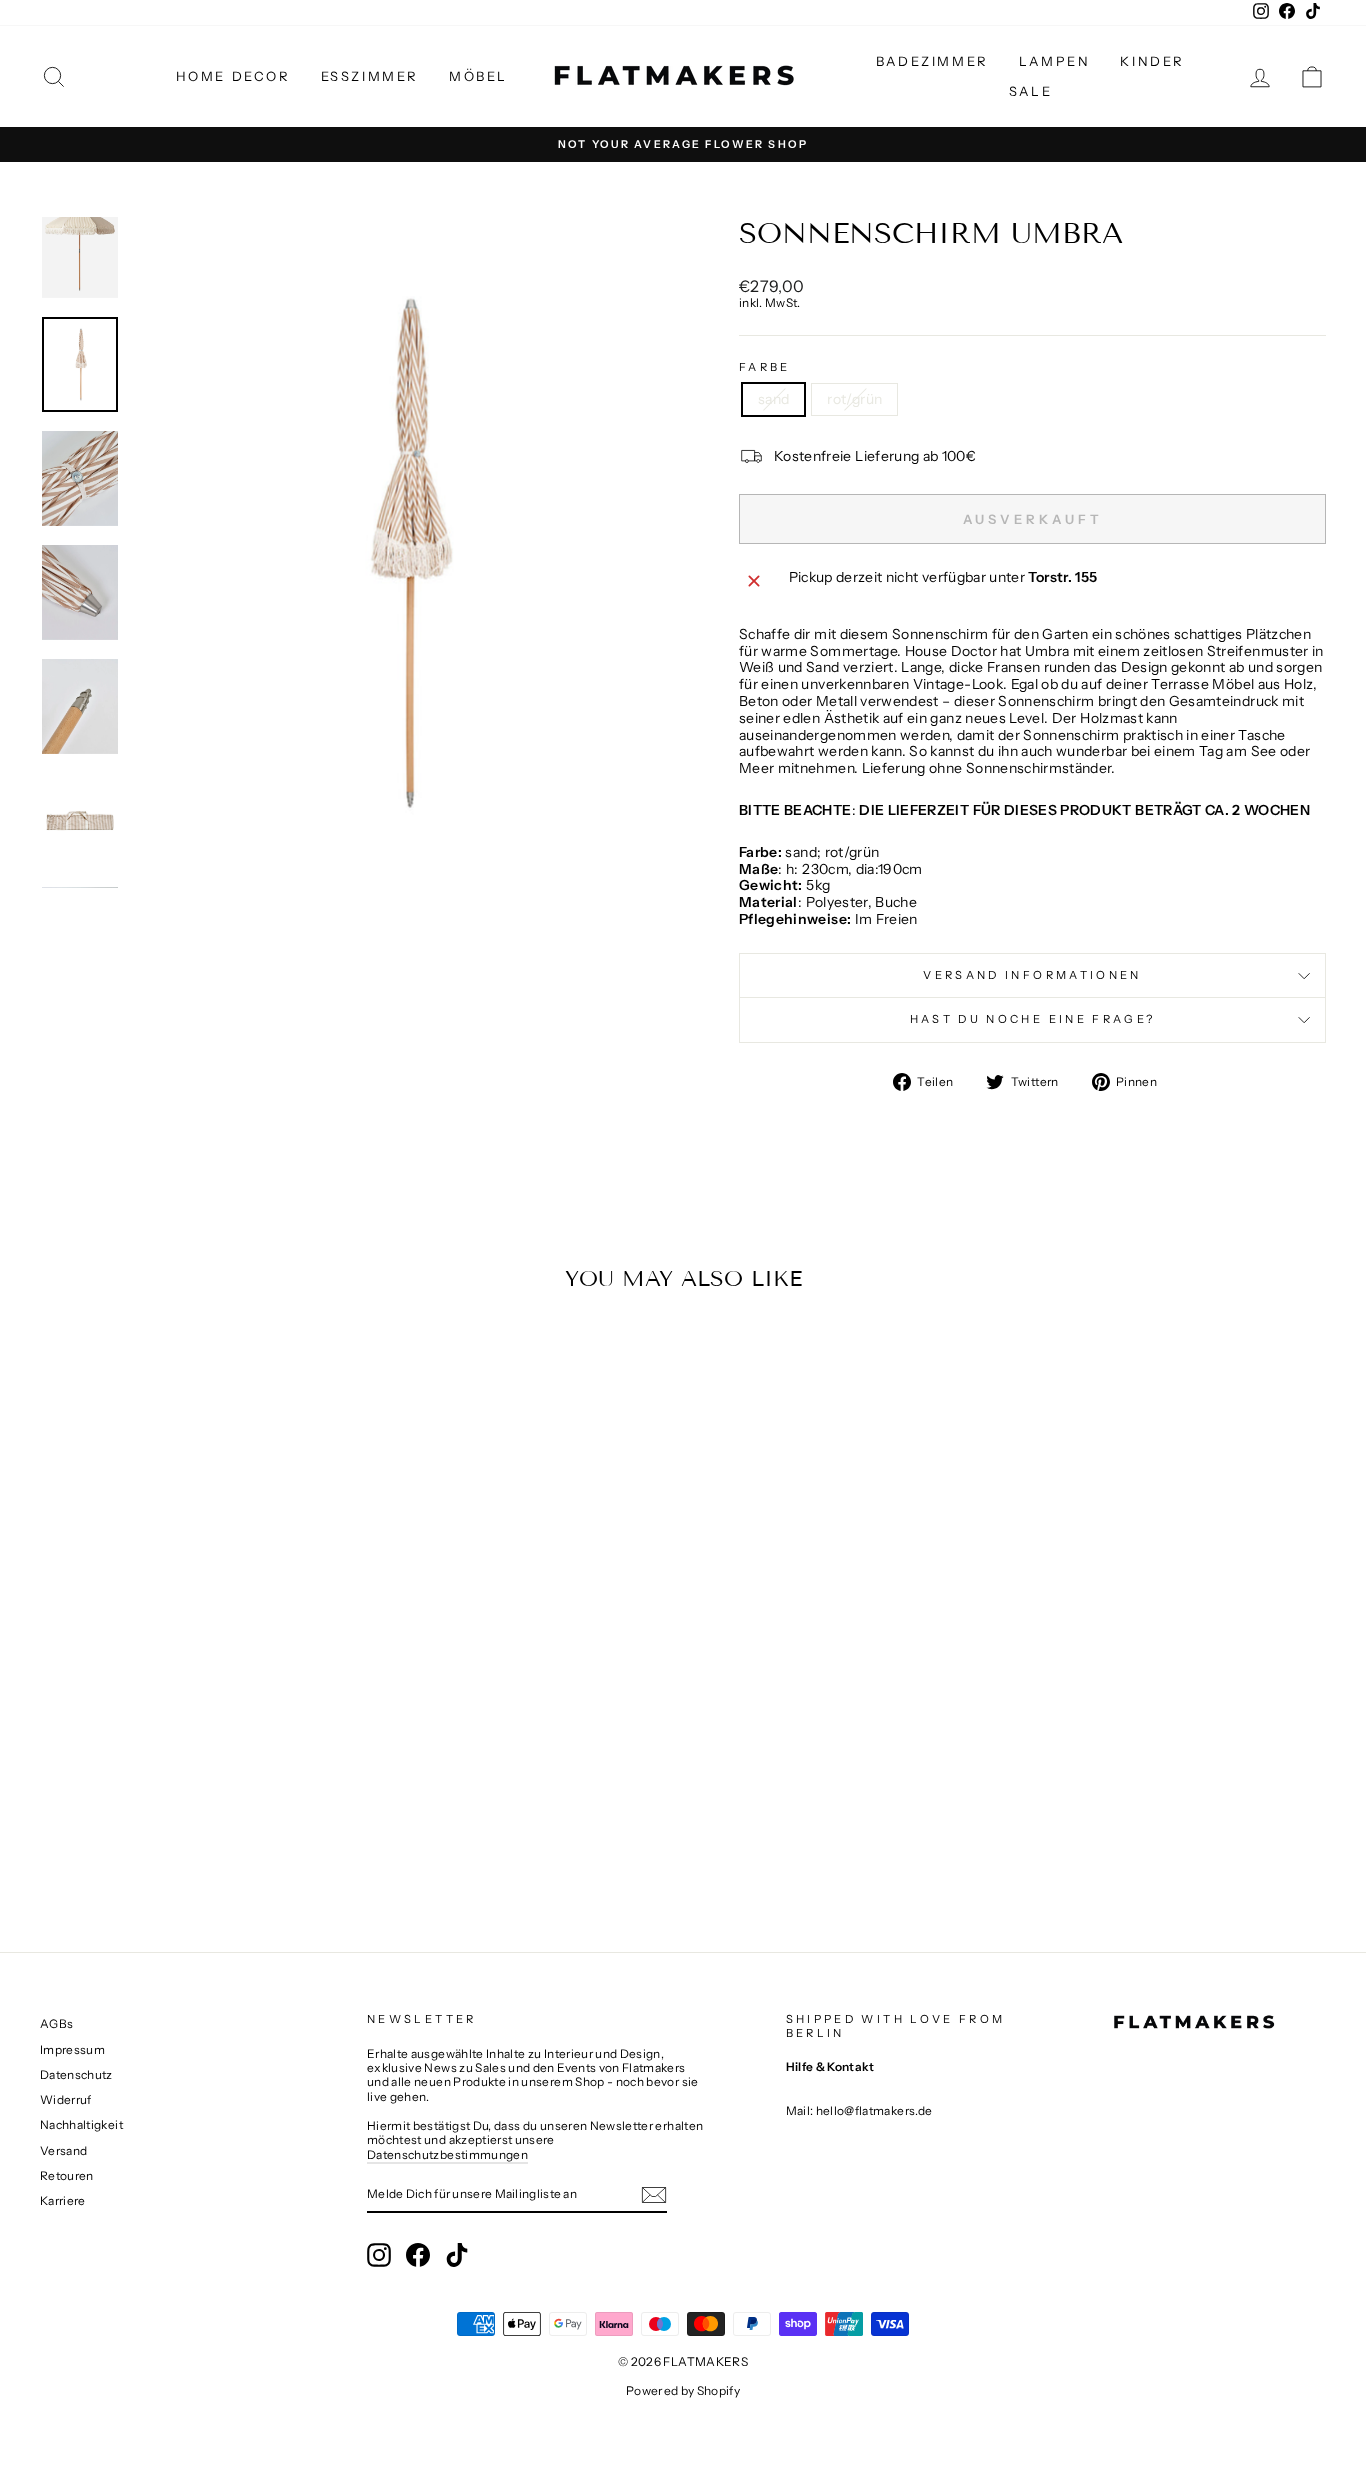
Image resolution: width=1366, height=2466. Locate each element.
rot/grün (854, 399)
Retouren (67, 2175)
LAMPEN (1055, 61)
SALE (1030, 91)
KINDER (1152, 61)
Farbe (765, 367)
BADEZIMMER (932, 61)
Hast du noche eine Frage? (1033, 1019)
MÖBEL (478, 76)
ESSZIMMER (370, 76)
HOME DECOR (233, 76)
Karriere (63, 2200)
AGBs (56, 2023)
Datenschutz (76, 2074)
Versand (63, 2150)
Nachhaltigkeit (81, 2124)
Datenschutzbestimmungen (447, 2154)
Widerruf (66, 2099)
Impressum (72, 2049)
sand (773, 399)
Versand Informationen (1032, 975)
